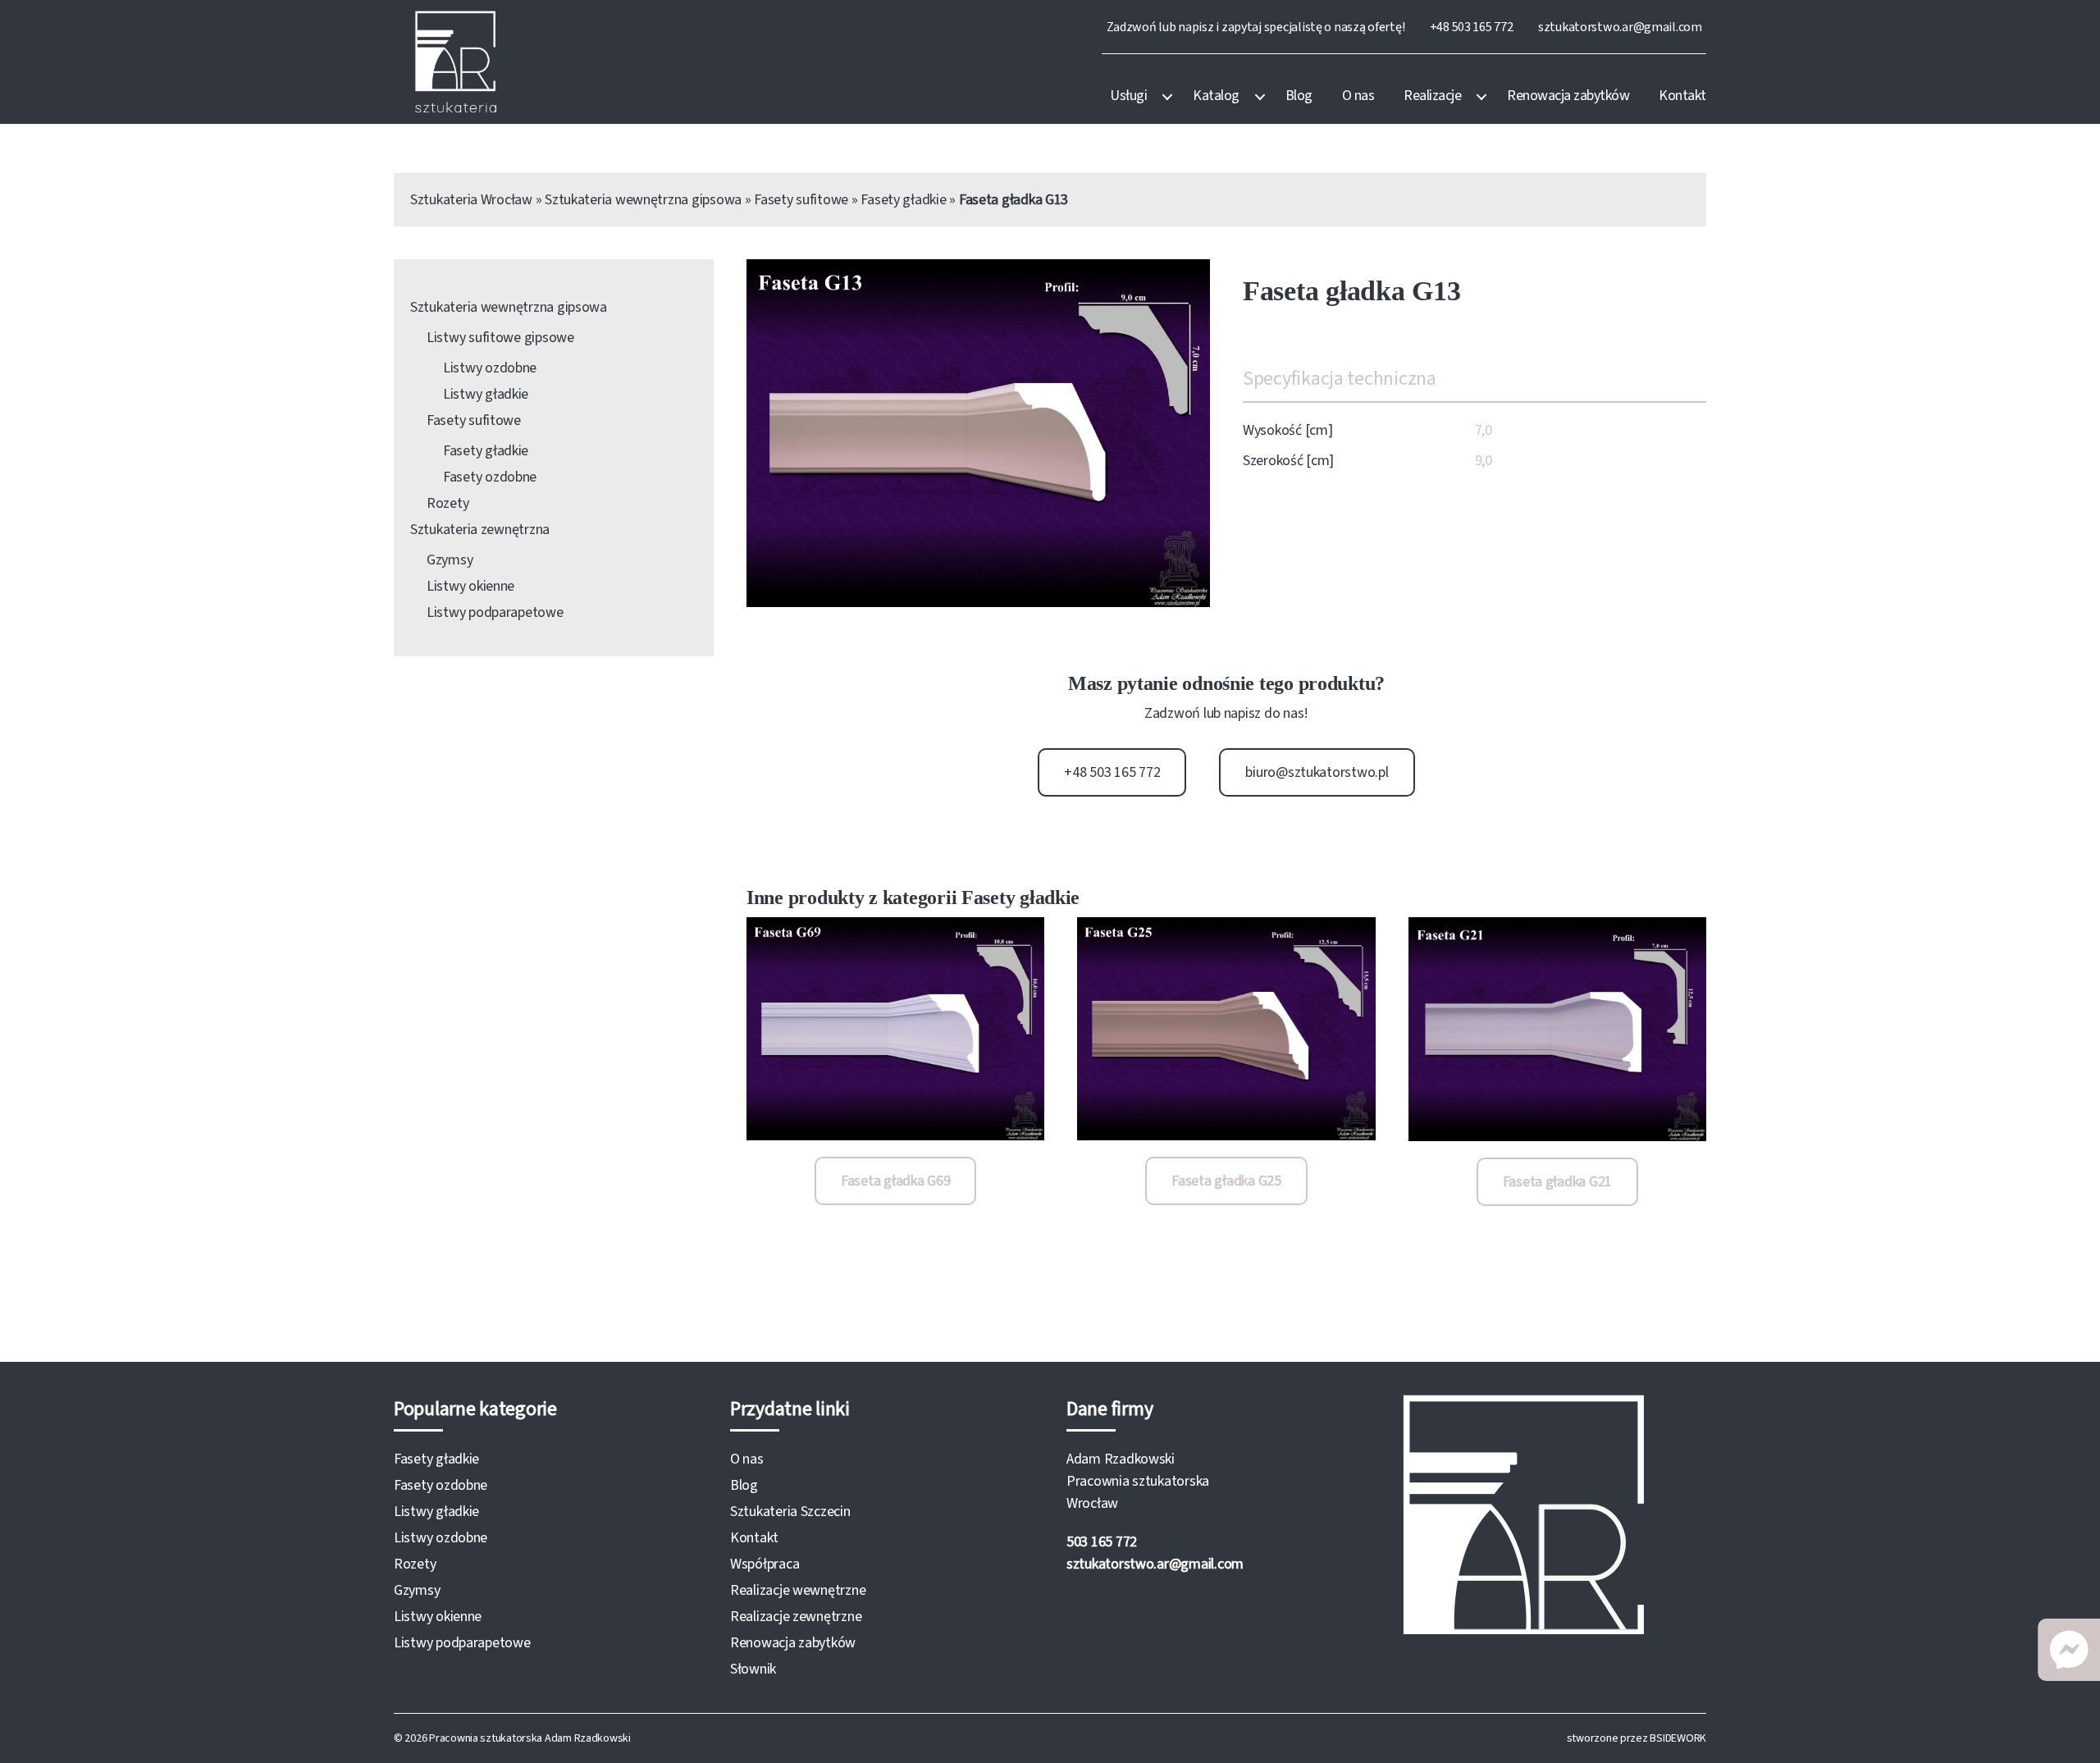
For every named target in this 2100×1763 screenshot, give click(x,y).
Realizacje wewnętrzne (798, 1590)
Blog (1299, 96)
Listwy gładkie (486, 394)
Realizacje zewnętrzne (796, 1617)
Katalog (1216, 96)
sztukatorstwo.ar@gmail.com (1620, 27)
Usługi (1128, 96)
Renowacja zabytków (1568, 96)
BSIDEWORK (1678, 1738)
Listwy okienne (470, 586)
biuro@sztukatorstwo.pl (1317, 772)
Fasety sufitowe (801, 200)
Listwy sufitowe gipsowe (500, 338)
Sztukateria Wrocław (471, 200)
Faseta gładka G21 (1557, 1182)
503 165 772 (1102, 1542)
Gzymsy (450, 560)
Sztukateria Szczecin (790, 1512)
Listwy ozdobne (490, 368)
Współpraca (765, 1564)
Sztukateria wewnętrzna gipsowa (643, 200)
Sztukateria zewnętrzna (480, 530)
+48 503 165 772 (1472, 27)
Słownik (753, 1669)
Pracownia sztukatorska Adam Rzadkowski (530, 1738)
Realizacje (1432, 96)
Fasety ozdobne (490, 477)
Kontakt (1682, 96)
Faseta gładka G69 (895, 1181)
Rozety (447, 503)
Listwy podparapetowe (495, 612)
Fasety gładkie (903, 200)
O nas (1358, 96)
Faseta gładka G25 (1226, 1181)
